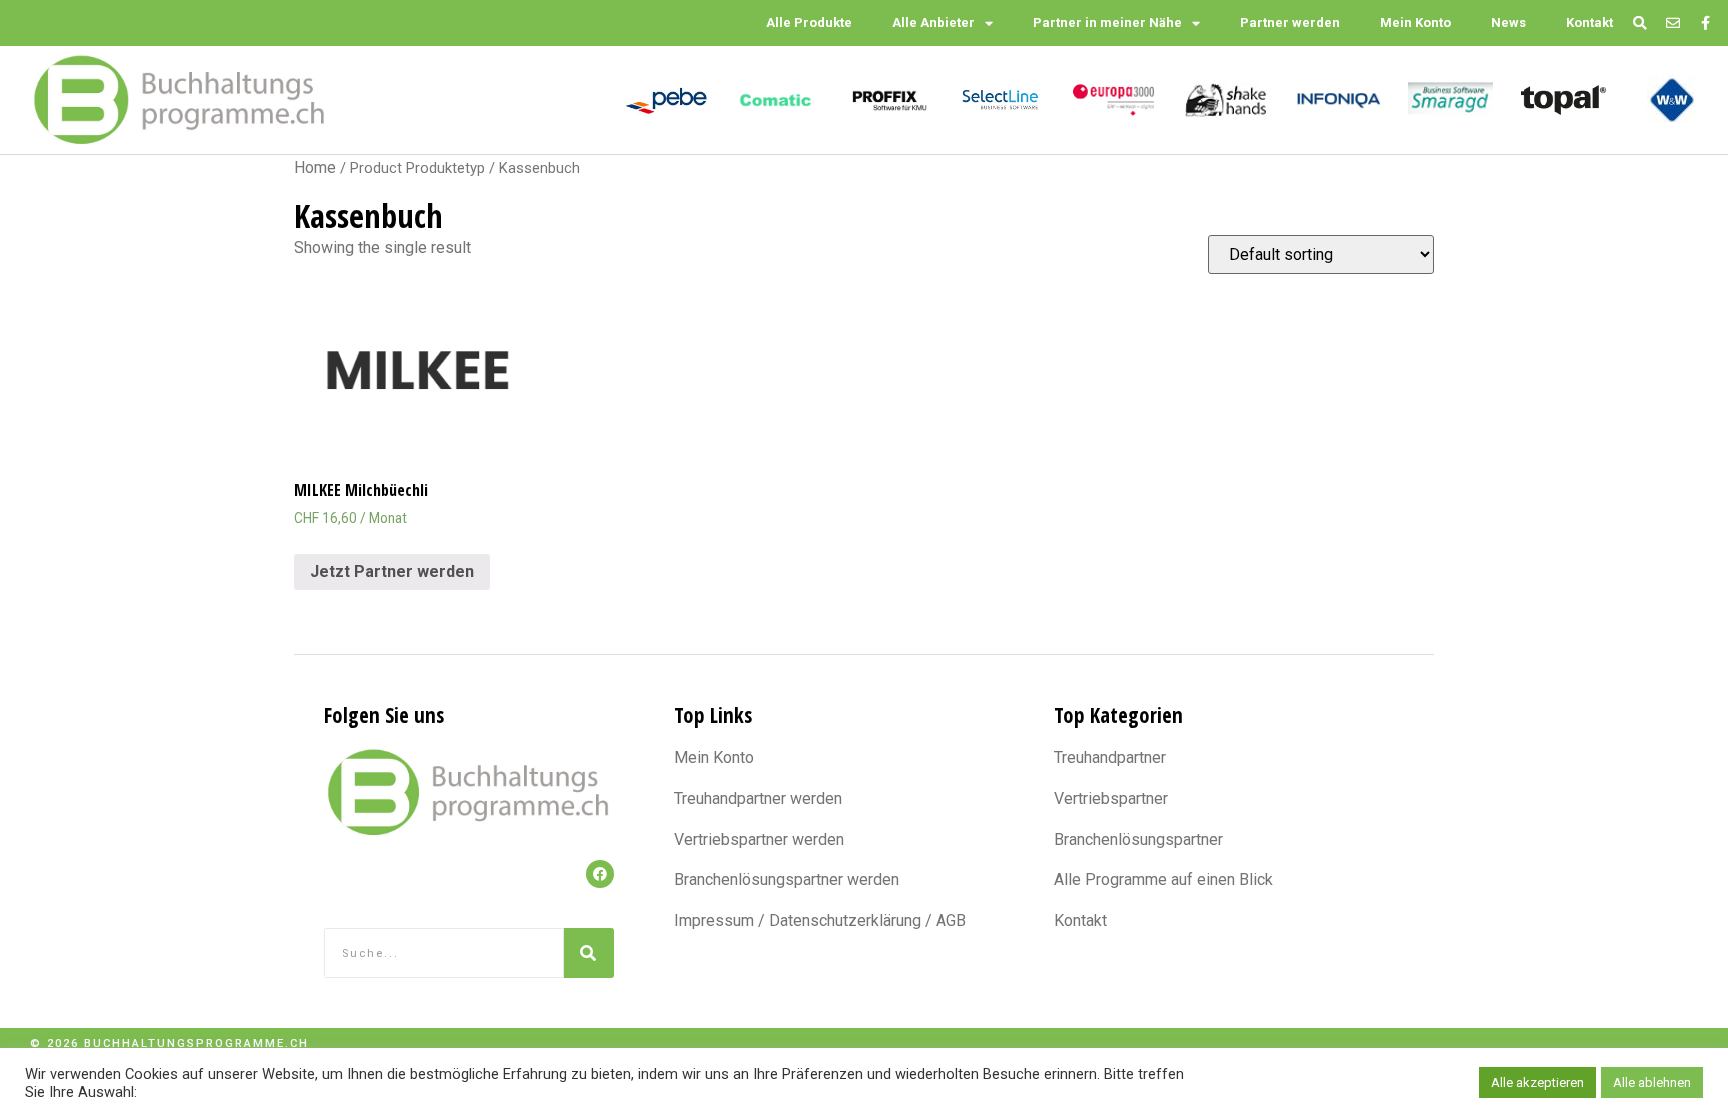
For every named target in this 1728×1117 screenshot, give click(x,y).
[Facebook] (600, 874)
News (1508, 22)
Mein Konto (1415, 22)
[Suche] (589, 953)
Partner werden (1290, 22)
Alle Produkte (809, 22)
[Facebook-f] (1705, 23)
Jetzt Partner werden (392, 571)
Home (315, 167)
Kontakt (1589, 22)
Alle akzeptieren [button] (1537, 1085)
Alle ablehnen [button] (1652, 1085)
